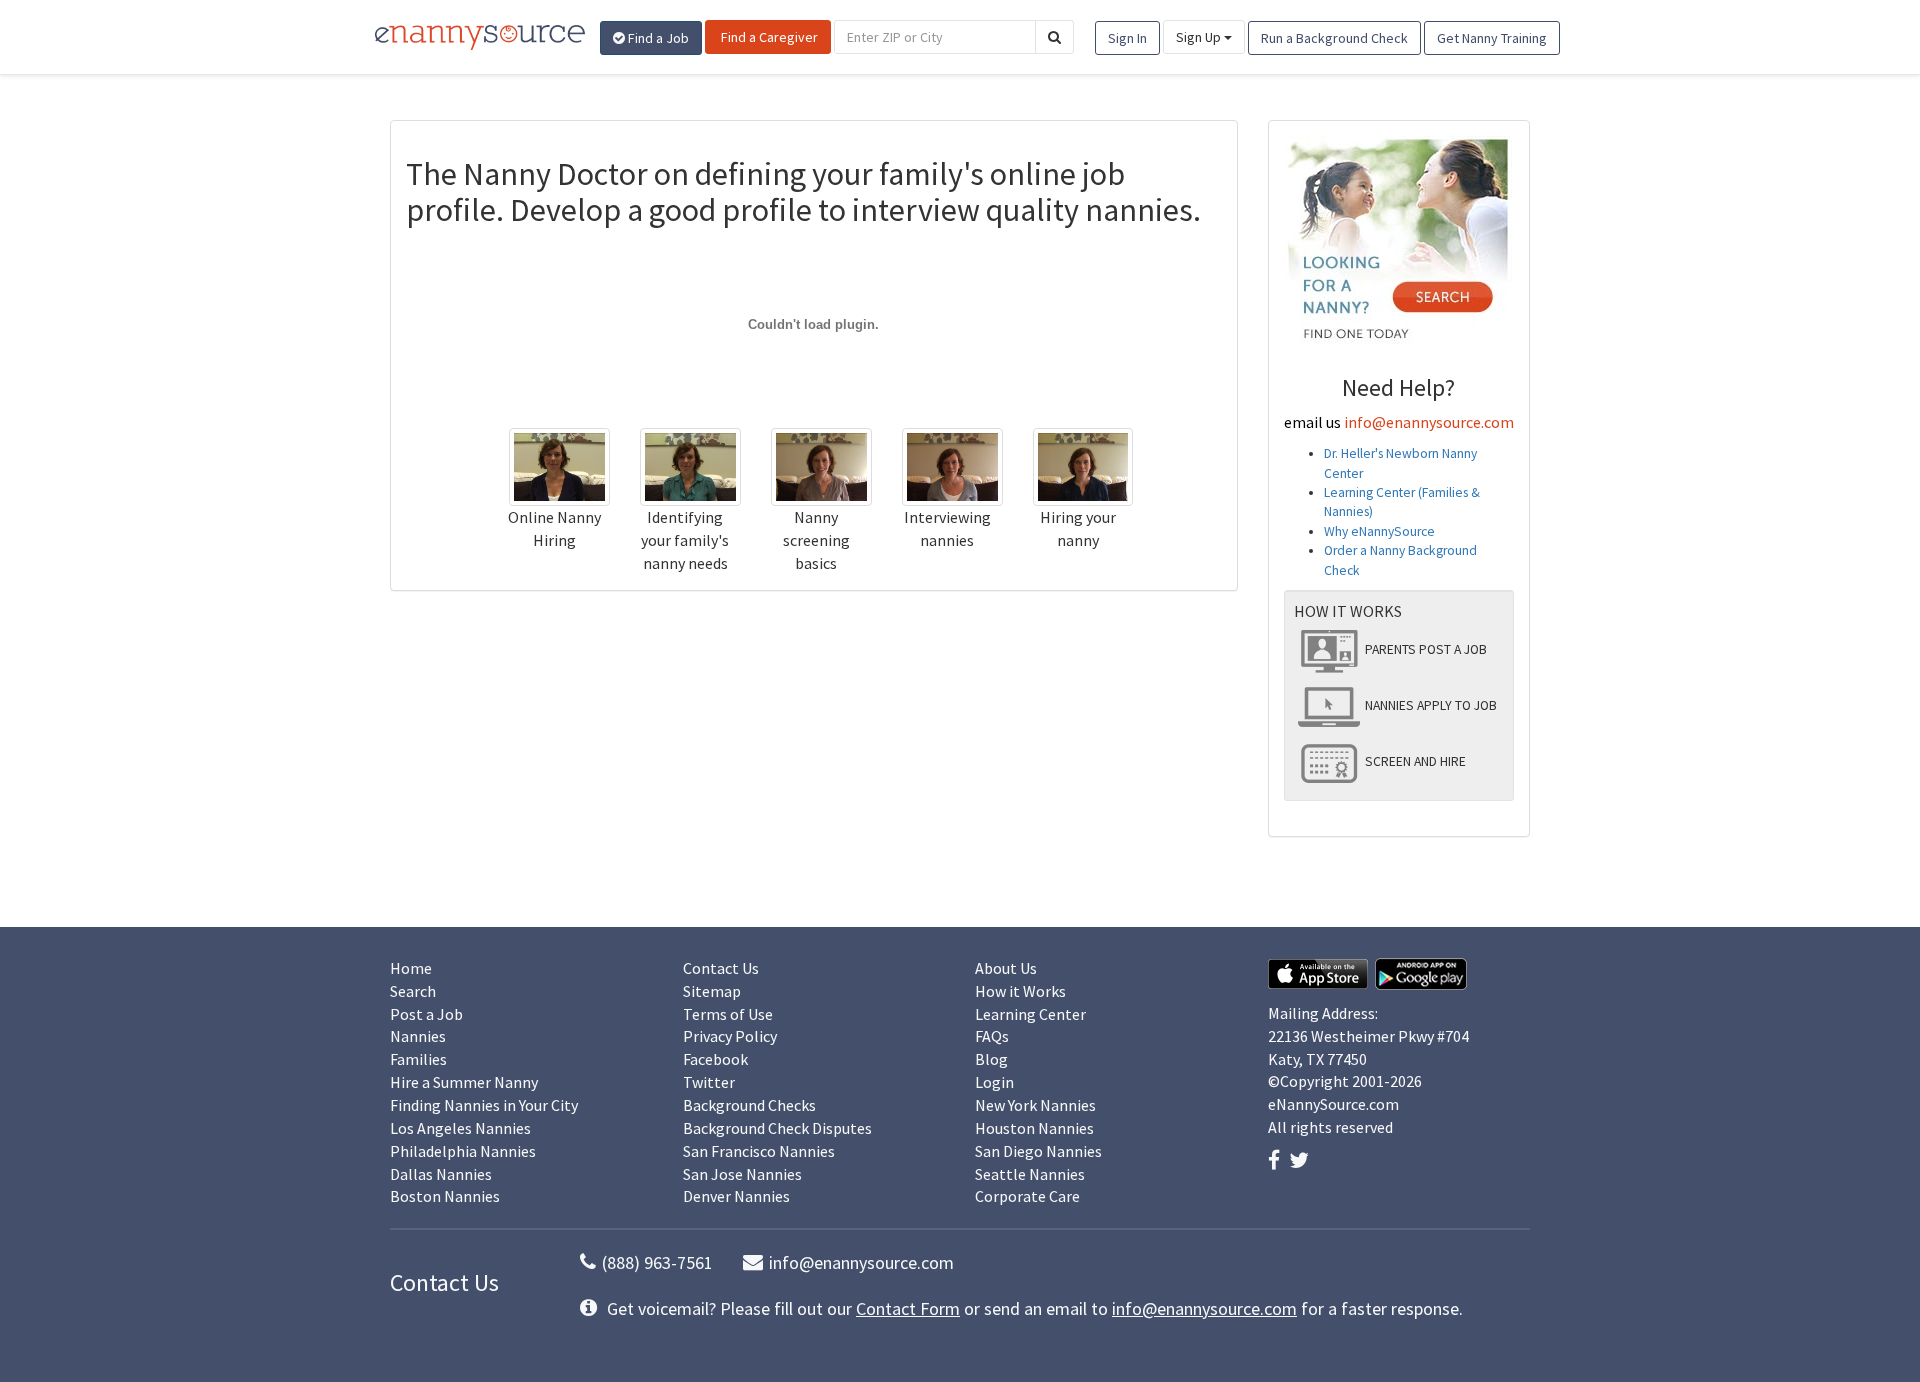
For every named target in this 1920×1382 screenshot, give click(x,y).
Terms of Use (728, 1014)
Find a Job (657, 38)
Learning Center (1030, 1014)
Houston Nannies (1034, 1128)
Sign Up (1200, 37)
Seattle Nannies (1030, 1174)
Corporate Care (1027, 1196)
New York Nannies (1035, 1105)
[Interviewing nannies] (952, 465)
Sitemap (712, 991)
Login (994, 1082)
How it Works (1020, 991)
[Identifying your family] (690, 465)
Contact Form (908, 1308)
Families (418, 1059)
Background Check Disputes (777, 1128)
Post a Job (426, 1014)
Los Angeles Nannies (460, 1128)
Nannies (418, 1036)
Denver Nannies (736, 1196)
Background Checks (749, 1105)
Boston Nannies (445, 1196)
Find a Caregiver (768, 37)
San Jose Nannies (742, 1174)
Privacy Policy (730, 1036)
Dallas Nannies (441, 1174)
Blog (991, 1059)
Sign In (1127, 38)
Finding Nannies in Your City (484, 1105)
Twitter (709, 1082)
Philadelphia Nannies (463, 1151)
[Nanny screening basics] (821, 465)
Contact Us (721, 968)
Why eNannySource (1379, 531)
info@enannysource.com (1429, 422)
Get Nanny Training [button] (1492, 38)
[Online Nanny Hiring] (559, 465)
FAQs (992, 1036)
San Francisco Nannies (759, 1151)
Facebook (715, 1059)
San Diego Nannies (1038, 1151)
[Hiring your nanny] (1083, 465)
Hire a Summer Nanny (464, 1082)
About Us (1006, 968)
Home (411, 968)
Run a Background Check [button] (1334, 38)
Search (413, 991)
